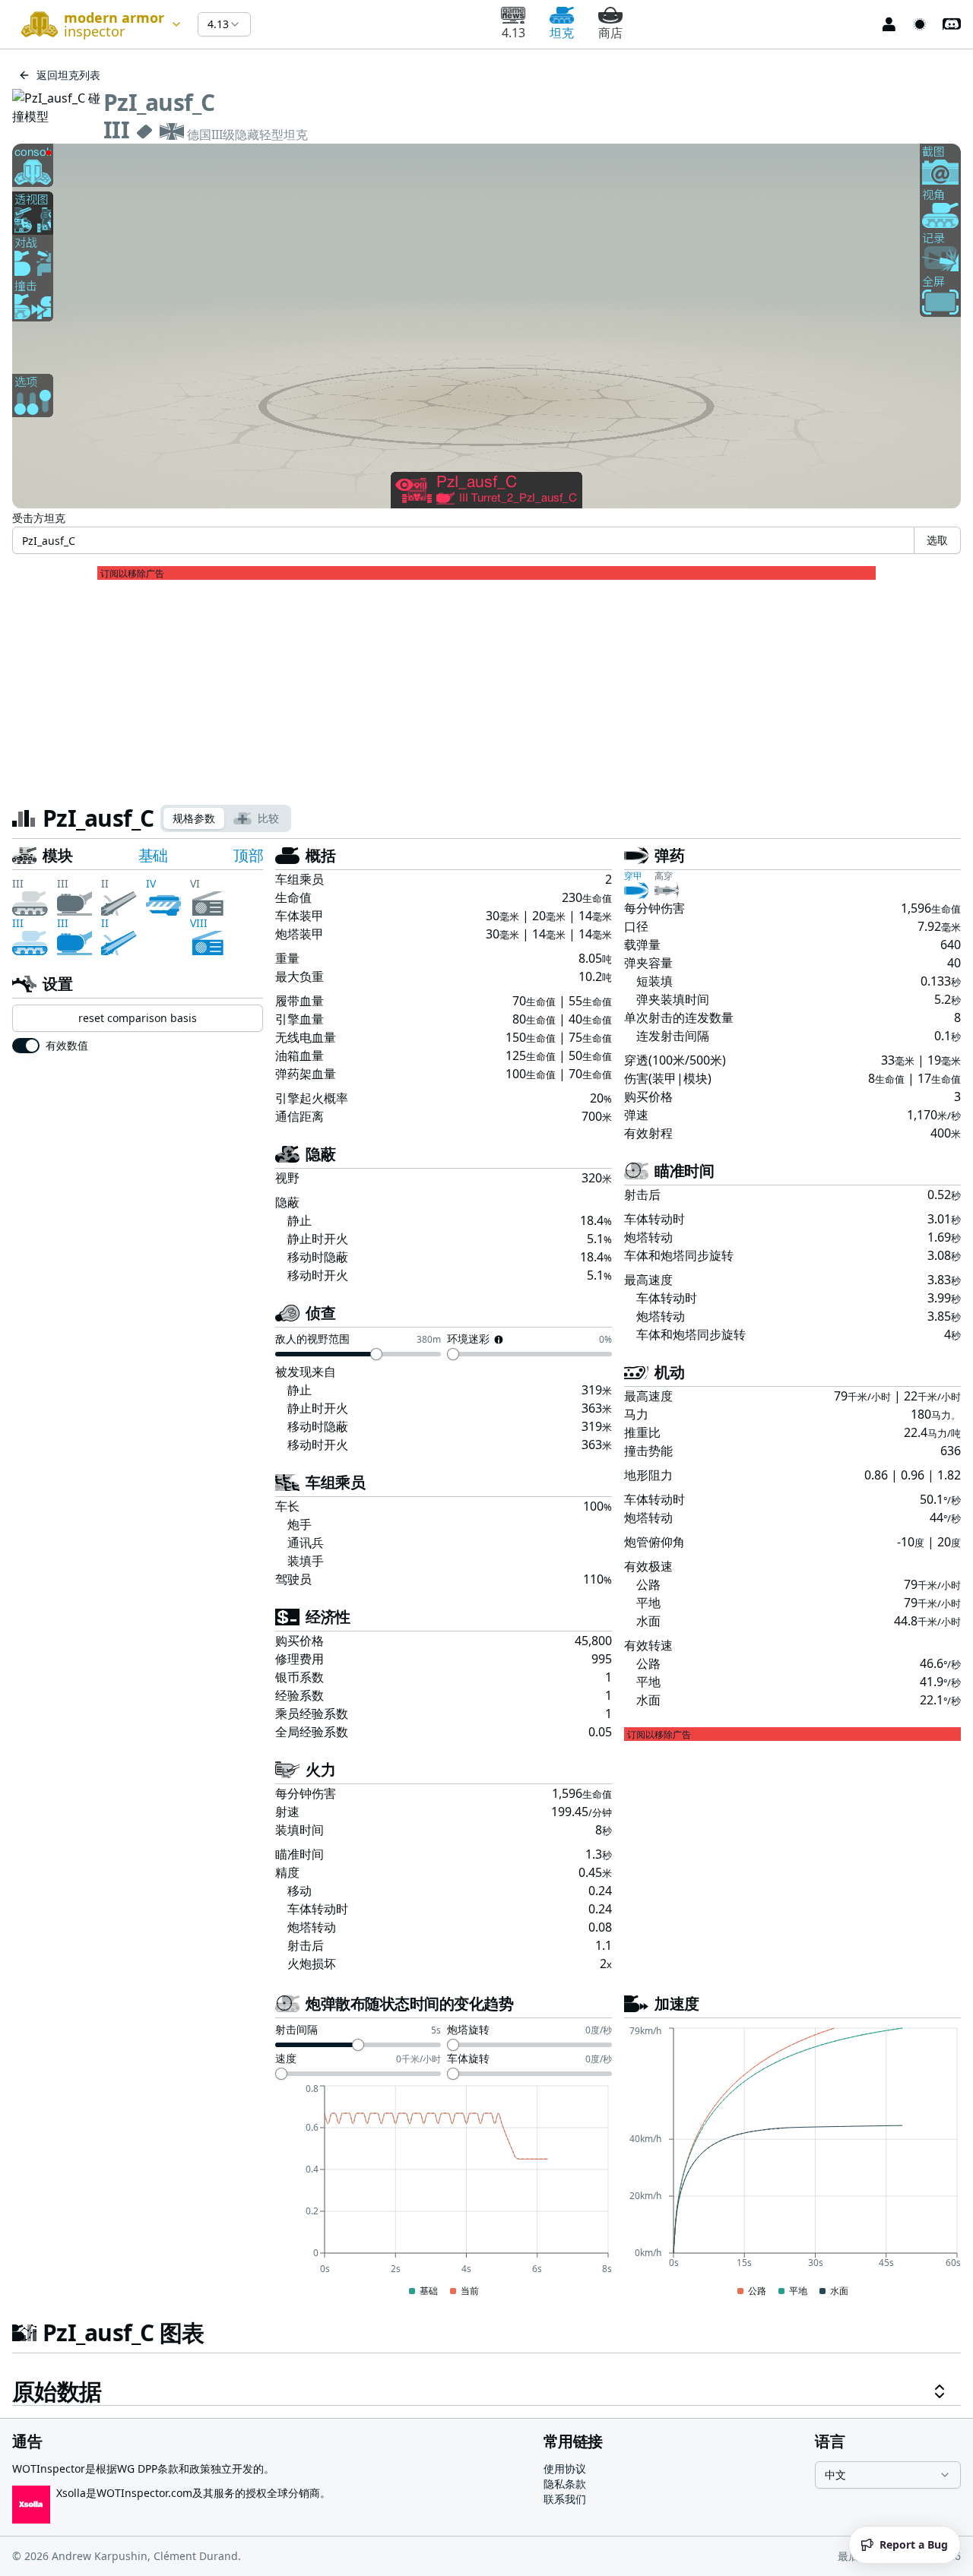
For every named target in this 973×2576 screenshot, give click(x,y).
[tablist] (226, 818)
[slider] (376, 1354)
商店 (610, 33)
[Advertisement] (486, 686)
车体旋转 (468, 2059)
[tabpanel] (486, 1625)
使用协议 (565, 2468)
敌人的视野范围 (312, 1340)
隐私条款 (565, 2484)
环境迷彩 (468, 1340)
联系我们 (565, 2499)
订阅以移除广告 (132, 574)
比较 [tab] (268, 818)
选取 (937, 540)
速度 (286, 2059)
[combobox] (99, 24)
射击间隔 (296, 2030)
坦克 (562, 33)
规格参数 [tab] (194, 818)
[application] (444, 2191)
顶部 (248, 855)
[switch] (26, 1046)
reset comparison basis (138, 1018)
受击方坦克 (39, 518)
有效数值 (67, 1046)
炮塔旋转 (468, 2030)
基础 (153, 855)
